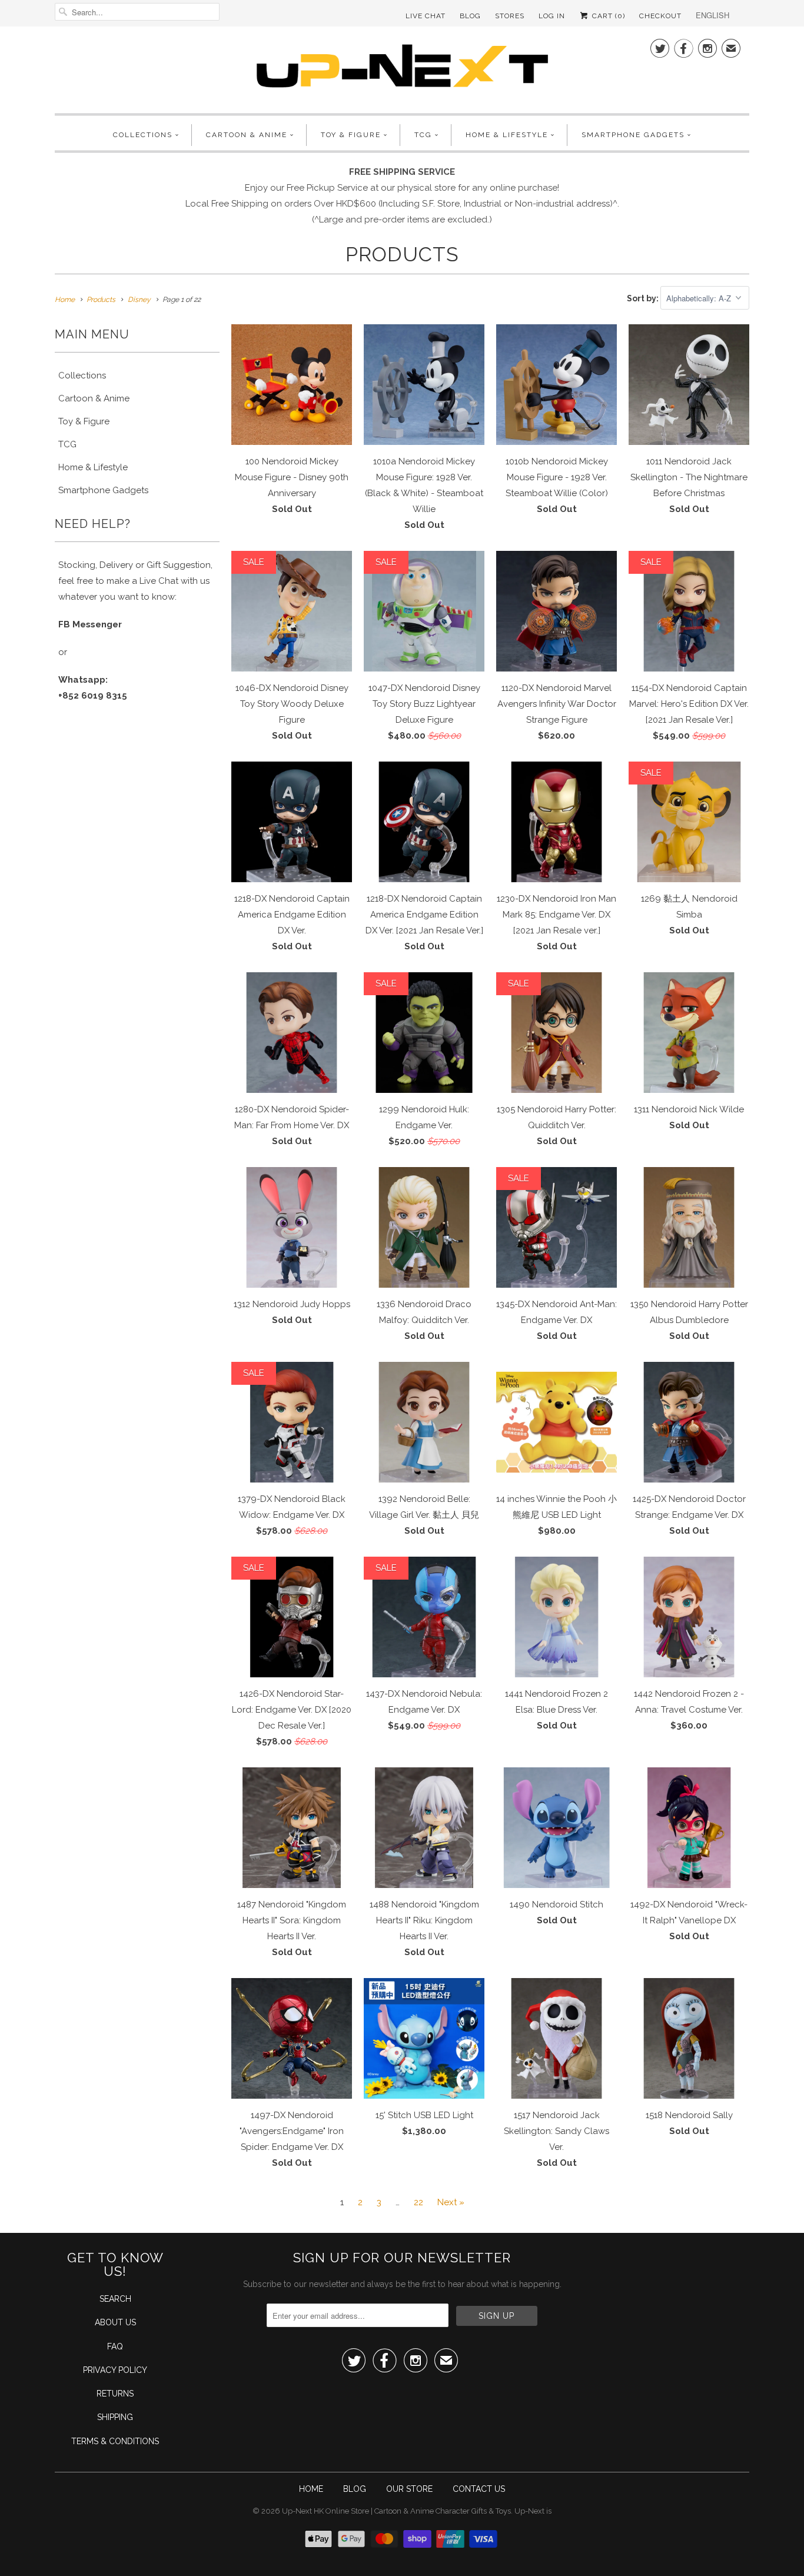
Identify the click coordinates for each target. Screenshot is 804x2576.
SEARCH (115, 2299)
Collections (143, 135)
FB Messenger (90, 624)
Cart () (607, 16)
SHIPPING (115, 2417)
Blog (470, 16)
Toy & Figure (351, 135)
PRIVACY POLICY (115, 2370)
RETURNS (115, 2394)
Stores (510, 16)
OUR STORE (409, 2489)
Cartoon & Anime (247, 135)
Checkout (660, 16)
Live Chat (426, 16)
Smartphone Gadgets (633, 135)
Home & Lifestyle (507, 135)
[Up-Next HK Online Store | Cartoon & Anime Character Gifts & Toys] (402, 69)
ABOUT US (115, 2322)
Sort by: (644, 298)
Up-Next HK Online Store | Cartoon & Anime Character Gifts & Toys (396, 2511)
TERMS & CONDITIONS (115, 2441)
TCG (423, 135)
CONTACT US (479, 2489)
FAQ (115, 2346)
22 (418, 2202)
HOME (311, 2489)
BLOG (355, 2489)
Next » (451, 2202)
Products (402, 254)
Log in (552, 16)
